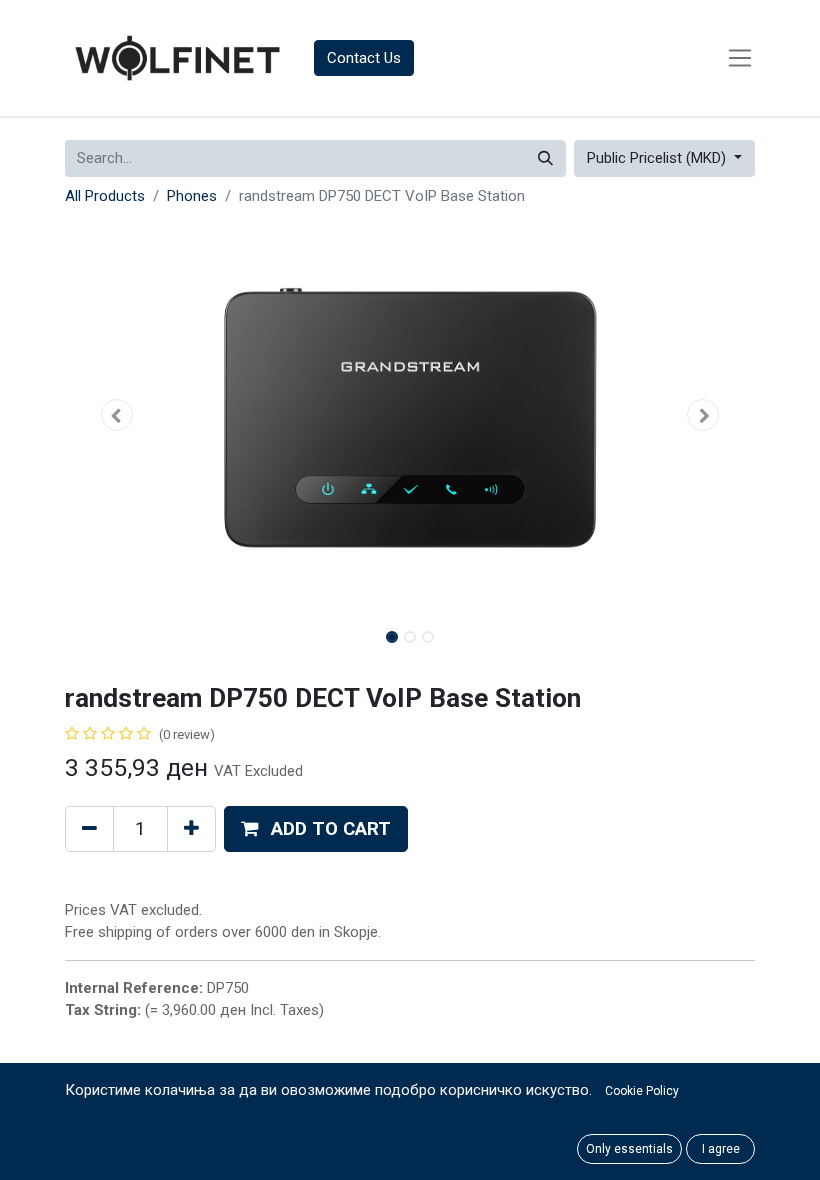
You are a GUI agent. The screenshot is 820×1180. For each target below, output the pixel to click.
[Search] (545, 158)
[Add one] (191, 829)
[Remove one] (89, 829)
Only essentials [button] (629, 1149)
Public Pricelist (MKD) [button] (658, 158)
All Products (105, 196)
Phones (192, 196)
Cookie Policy (642, 1091)
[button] (117, 415)
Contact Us (364, 58)
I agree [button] (721, 1149)
